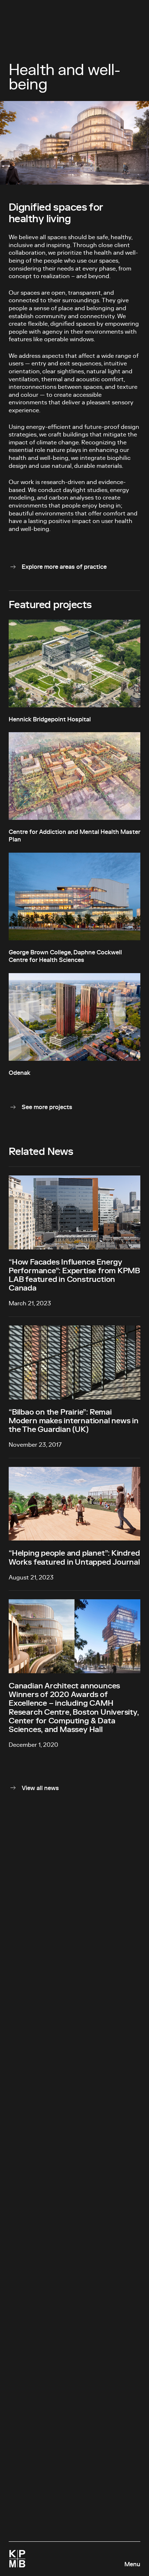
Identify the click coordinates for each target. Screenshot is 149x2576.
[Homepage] (17, 2559)
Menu (132, 2564)
